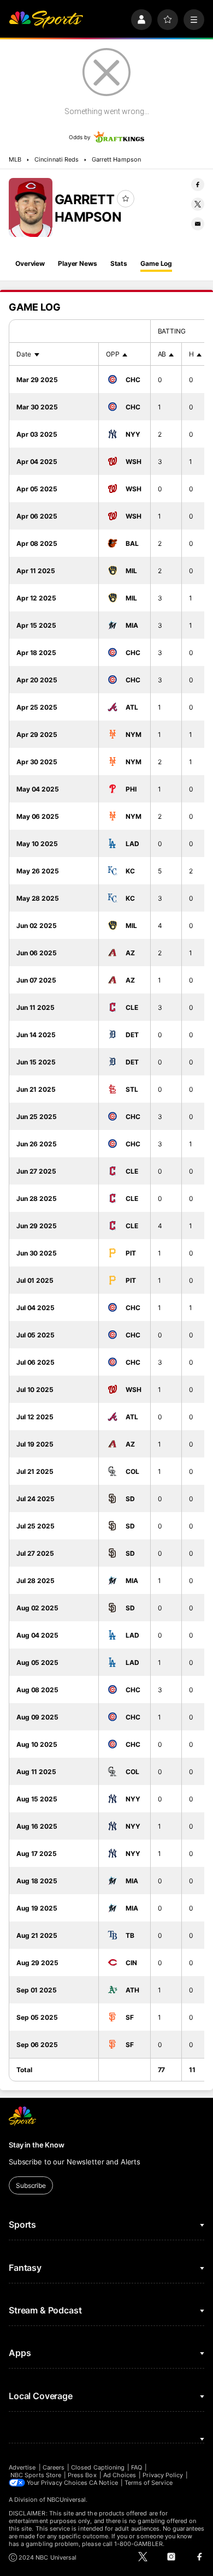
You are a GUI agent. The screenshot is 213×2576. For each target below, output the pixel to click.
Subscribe (31, 2185)
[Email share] (198, 224)
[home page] (46, 20)
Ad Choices (120, 2475)
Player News (78, 263)
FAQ (137, 2467)
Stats (119, 263)
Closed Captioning (98, 2467)
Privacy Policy (163, 2475)
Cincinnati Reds (57, 159)
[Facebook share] (198, 185)
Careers (54, 2467)
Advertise (22, 2467)
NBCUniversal (67, 2500)
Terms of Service (149, 2483)
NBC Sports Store (36, 2475)
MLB (15, 159)
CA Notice (103, 2483)
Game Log (156, 263)
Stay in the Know (37, 2145)
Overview (30, 263)
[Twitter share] (198, 204)
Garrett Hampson (116, 159)
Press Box (82, 2475)
